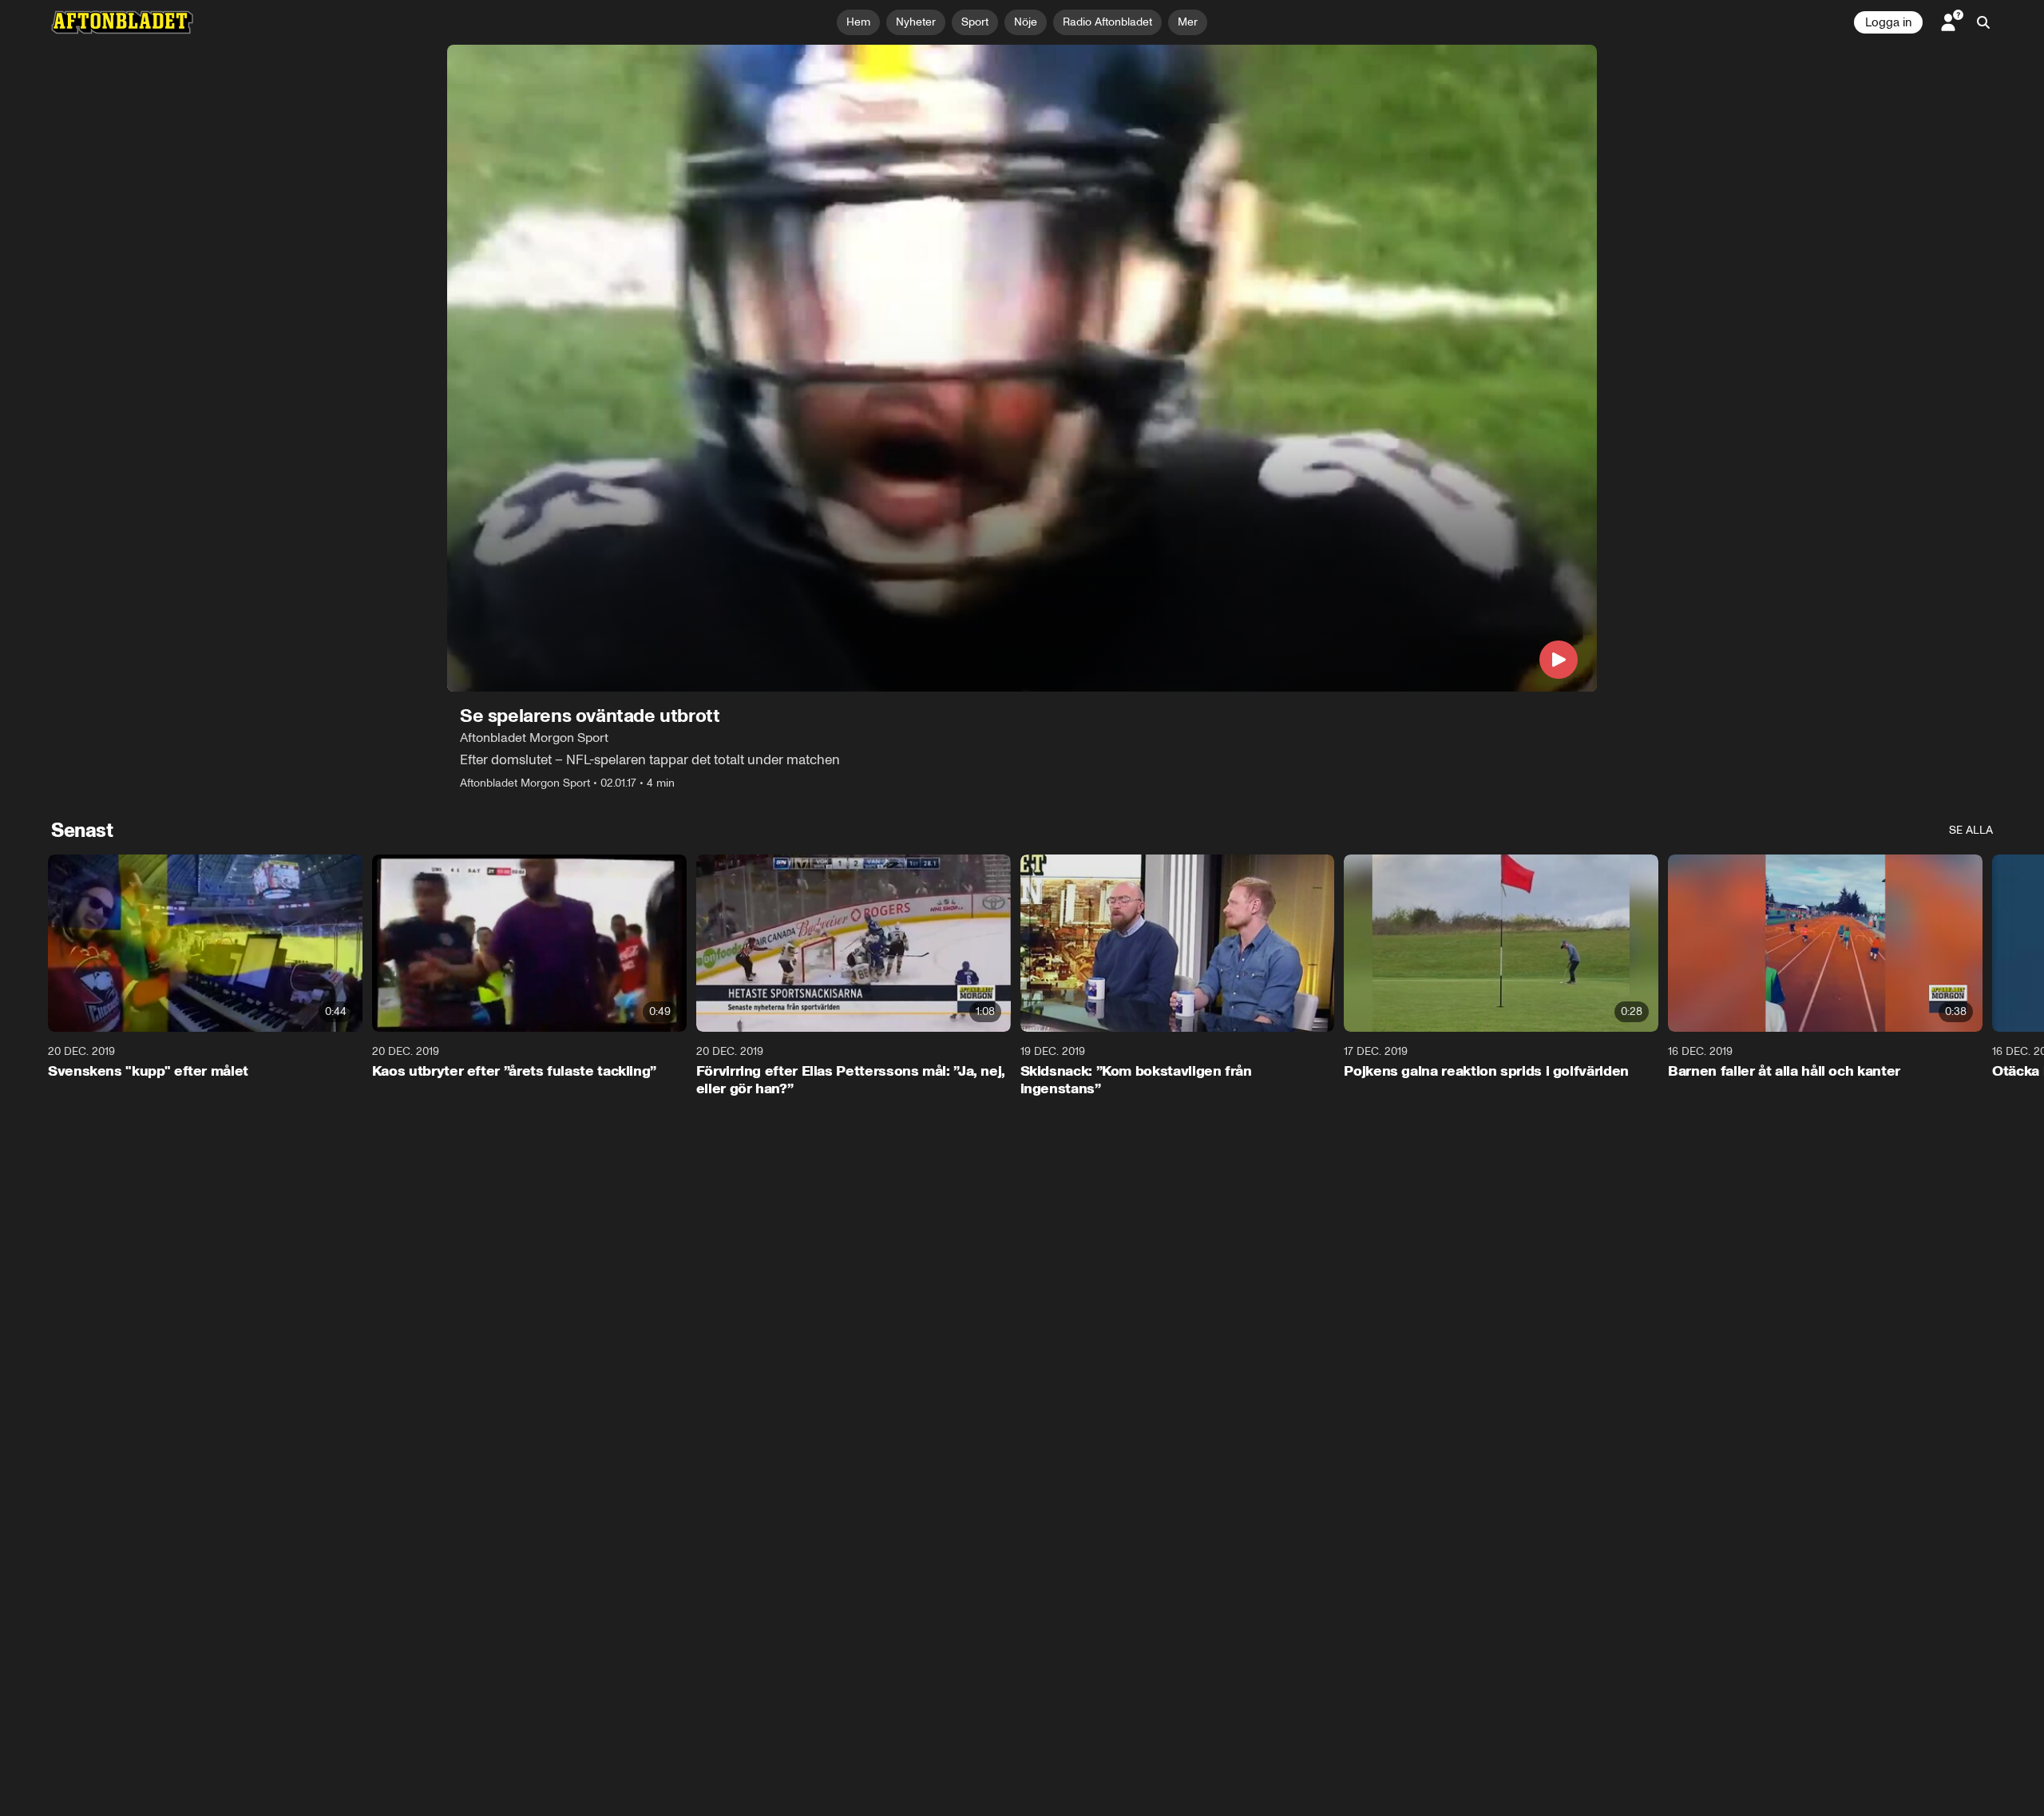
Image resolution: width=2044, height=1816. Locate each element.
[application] (1022, 368)
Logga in (1888, 22)
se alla (1971, 830)
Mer (1188, 22)
